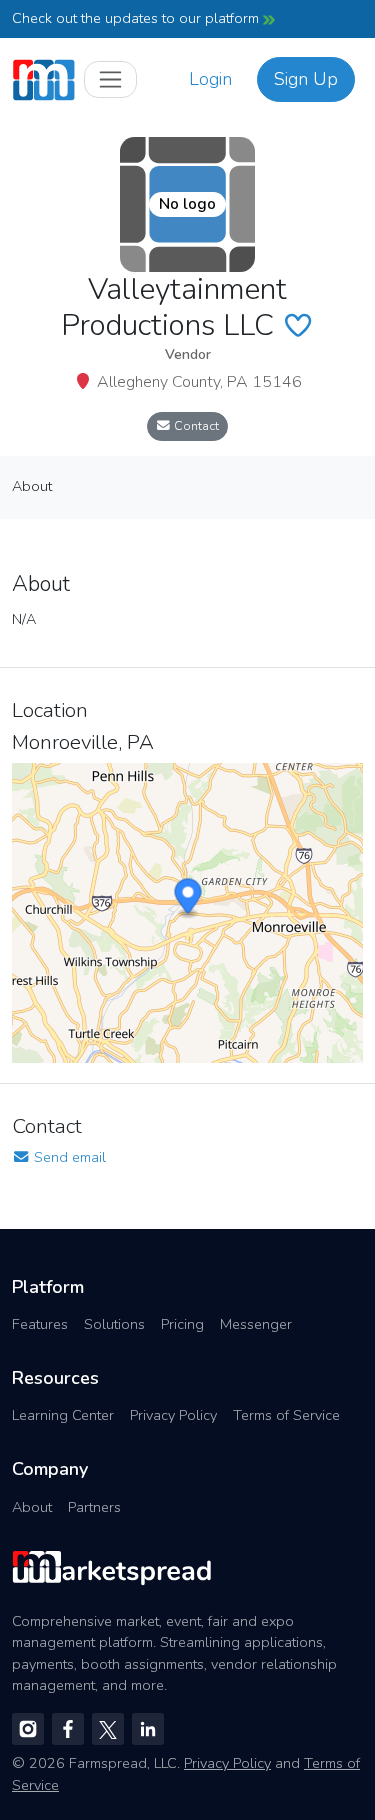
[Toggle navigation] (110, 79)
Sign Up (306, 79)
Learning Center (63, 1415)
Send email (68, 1157)
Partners (94, 1507)
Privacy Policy (173, 1415)
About (32, 1507)
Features (40, 1324)
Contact (195, 425)
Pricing (182, 1324)
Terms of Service (286, 1415)
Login (210, 79)
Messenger (256, 1324)
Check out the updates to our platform (137, 18)
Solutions (114, 1324)
